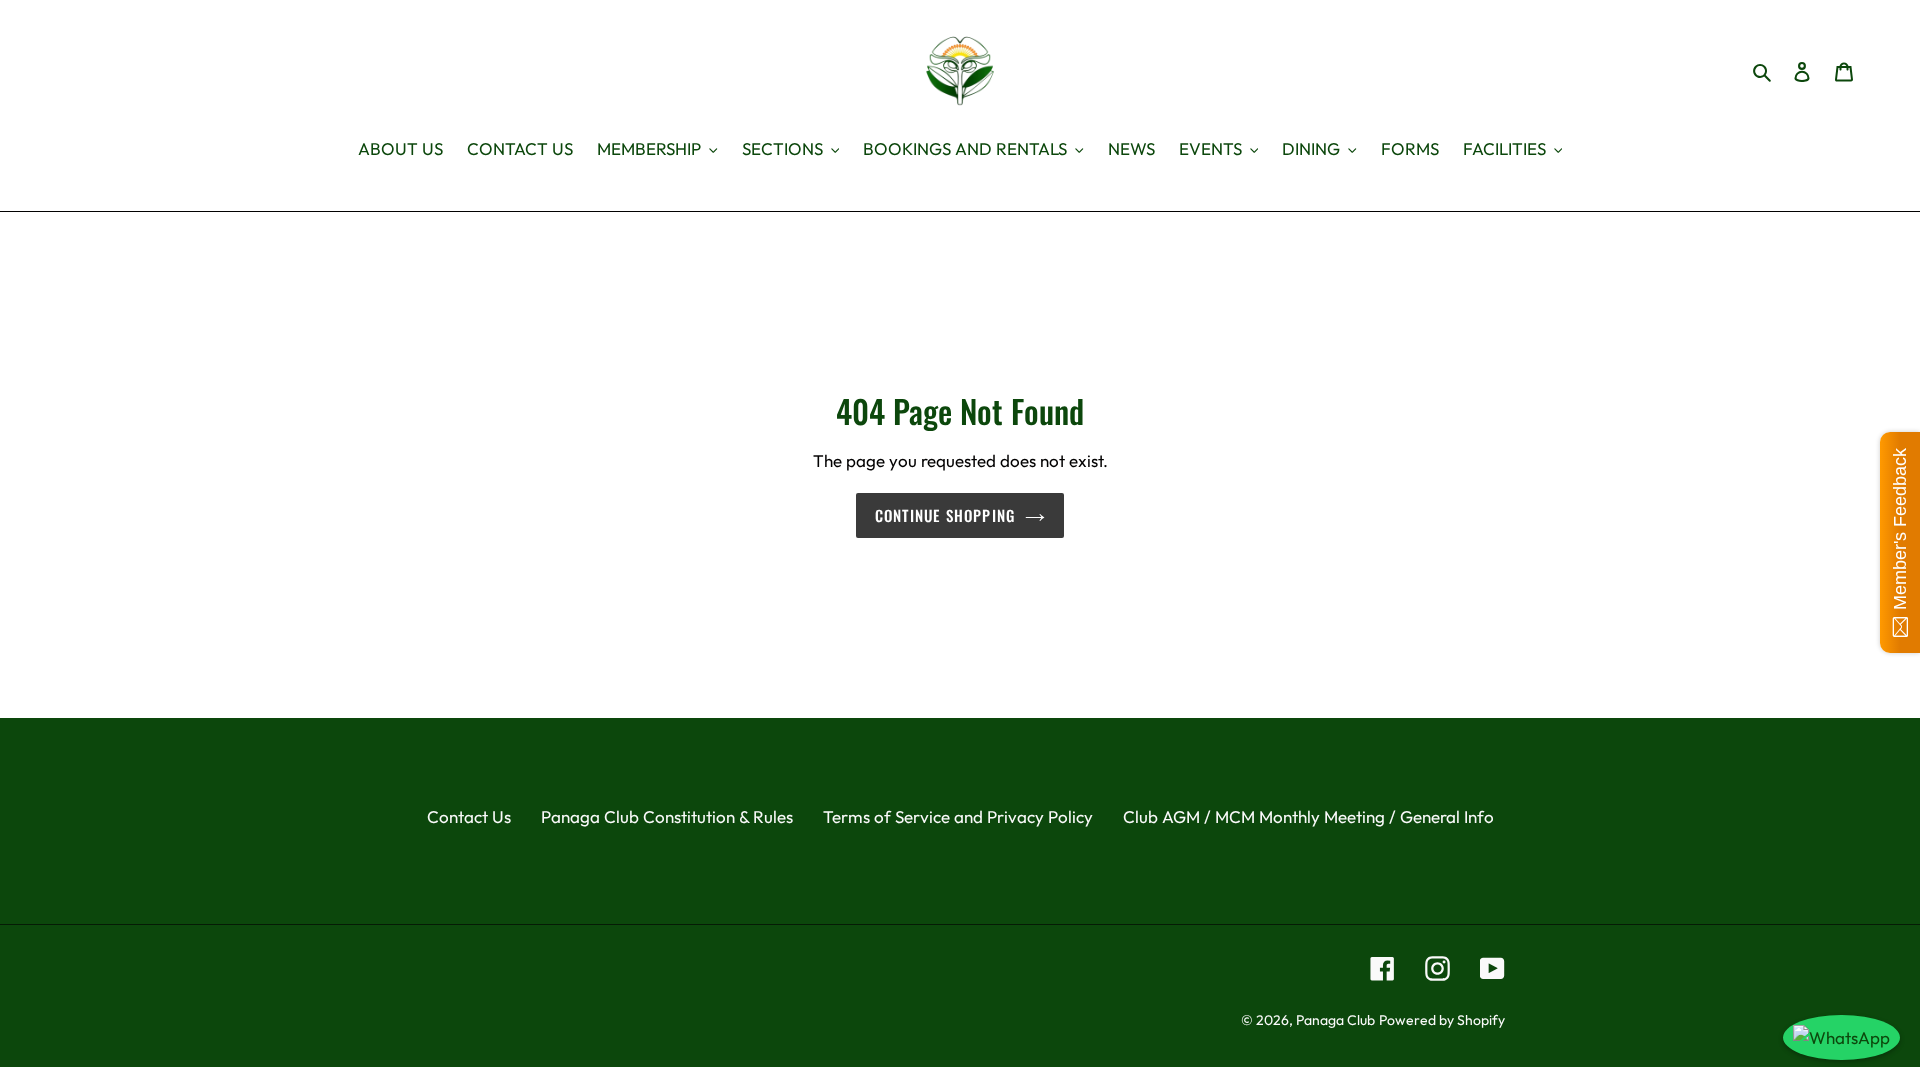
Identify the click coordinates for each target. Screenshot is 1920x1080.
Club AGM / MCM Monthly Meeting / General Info (1308, 816)
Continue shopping (945, 515)
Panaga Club (1335, 1020)
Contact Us (469, 816)
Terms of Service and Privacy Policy (958, 816)
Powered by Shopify (1442, 1020)
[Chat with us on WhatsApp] (1841, 1038)
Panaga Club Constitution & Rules (667, 816)
